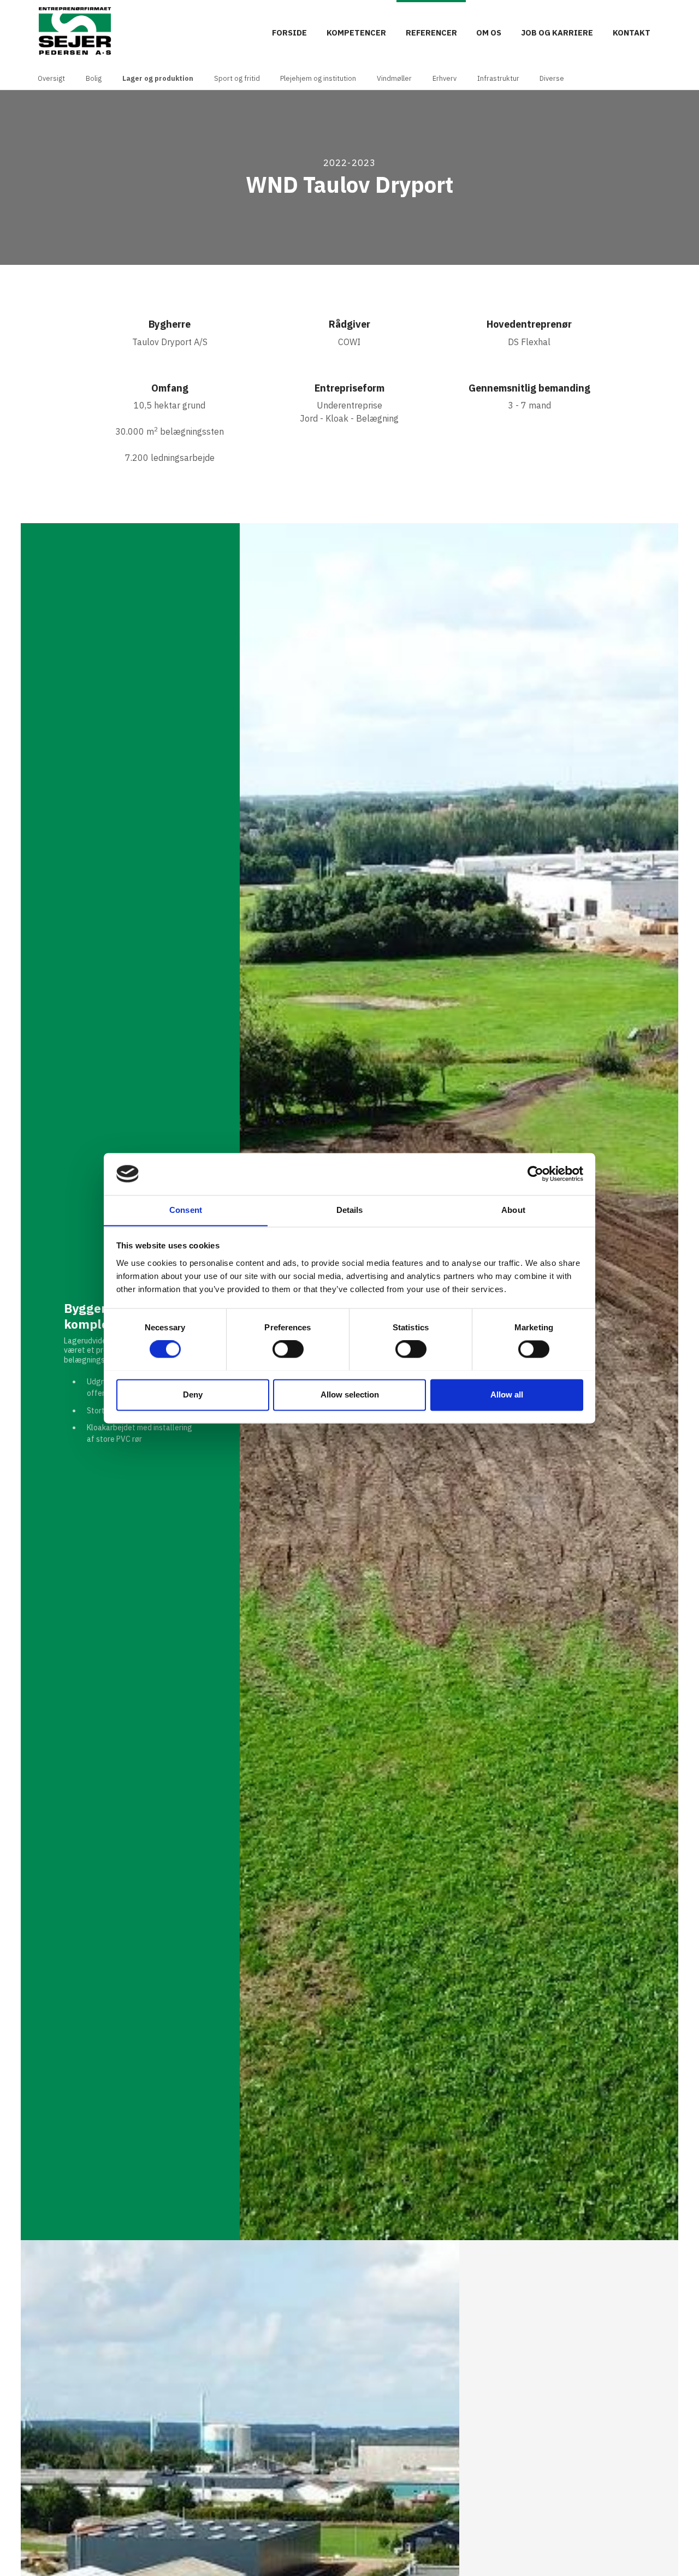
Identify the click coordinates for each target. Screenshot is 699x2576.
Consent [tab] (186, 1210)
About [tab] (513, 1210)
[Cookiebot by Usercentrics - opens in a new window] (535, 1174)
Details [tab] (350, 1210)
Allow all (507, 1394)
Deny (193, 1394)
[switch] (288, 1349)
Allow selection (350, 1394)
